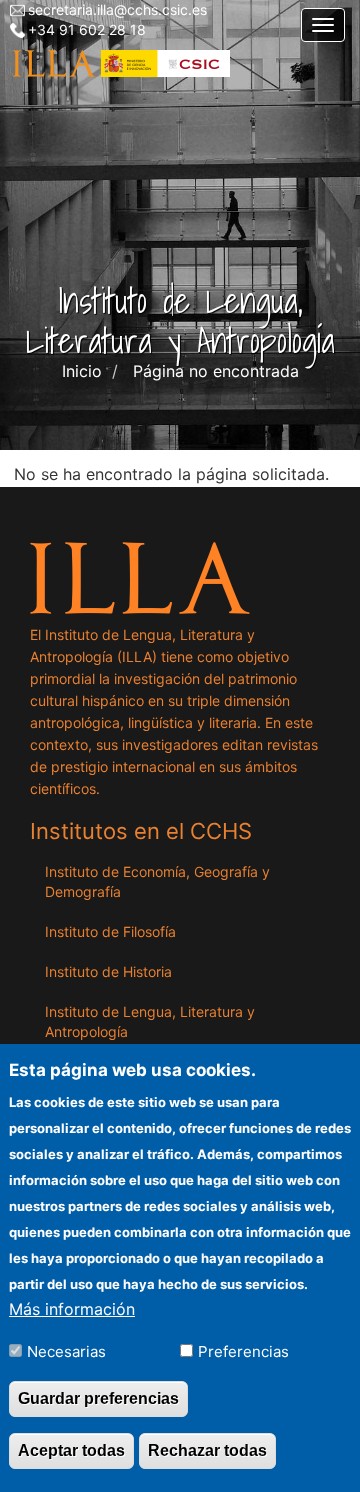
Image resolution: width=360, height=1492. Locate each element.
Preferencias (243, 1351)
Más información (72, 1309)
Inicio (82, 371)
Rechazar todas (207, 1450)
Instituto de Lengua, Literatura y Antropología (150, 1021)
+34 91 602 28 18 (87, 29)
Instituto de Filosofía (110, 931)
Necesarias (66, 1351)
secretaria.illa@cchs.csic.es (117, 9)
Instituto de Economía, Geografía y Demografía (157, 881)
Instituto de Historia (108, 971)
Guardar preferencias (98, 1398)
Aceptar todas (71, 1450)
